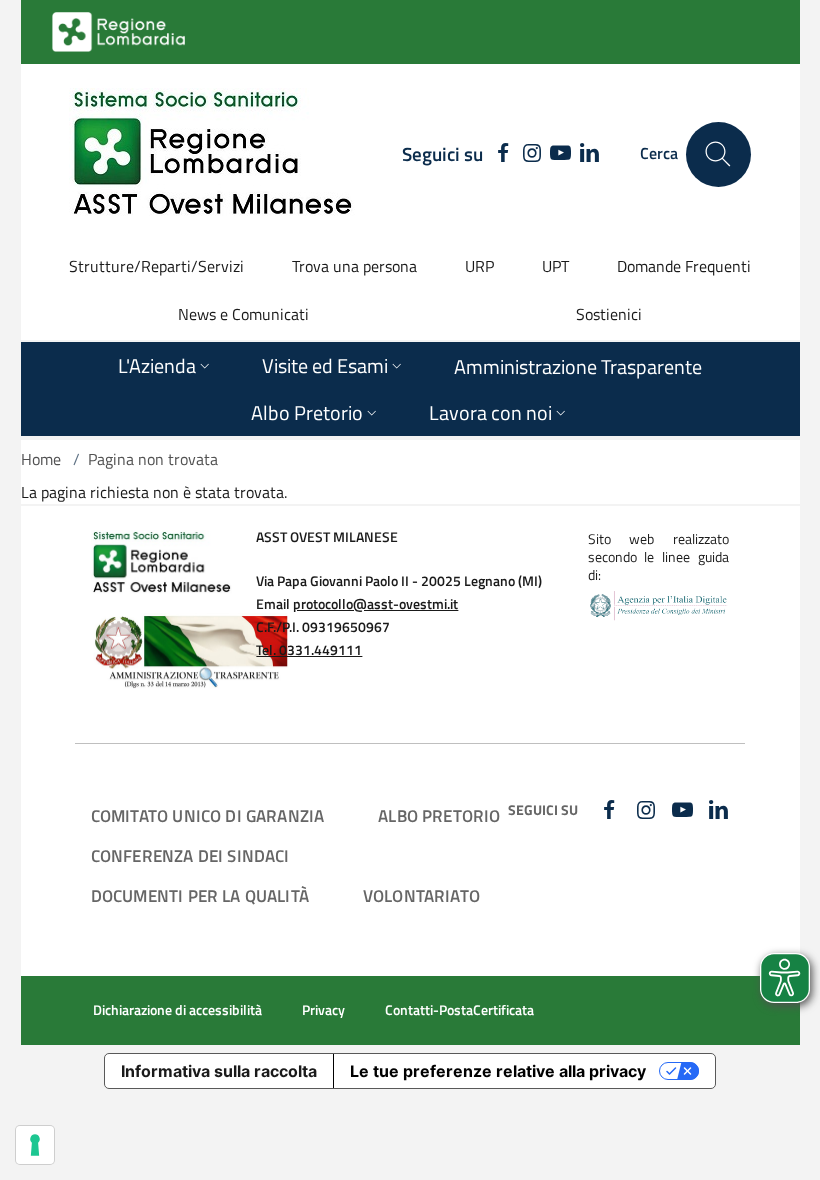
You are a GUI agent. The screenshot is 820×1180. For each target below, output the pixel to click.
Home (41, 459)
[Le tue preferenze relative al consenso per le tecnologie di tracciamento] (35, 1145)
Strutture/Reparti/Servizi (156, 266)
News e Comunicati (243, 314)
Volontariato (421, 895)
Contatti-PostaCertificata (459, 1010)
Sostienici (609, 314)
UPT (555, 266)
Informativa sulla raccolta (219, 1071)
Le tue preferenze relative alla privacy (498, 1071)
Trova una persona (354, 266)
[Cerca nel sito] (718, 154)
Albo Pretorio (439, 815)
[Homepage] (212, 154)
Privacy (323, 1010)
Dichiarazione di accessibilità (177, 1010)
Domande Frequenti (684, 266)
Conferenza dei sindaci (190, 855)
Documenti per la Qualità (200, 895)
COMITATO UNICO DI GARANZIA (208, 815)
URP (479, 266)
